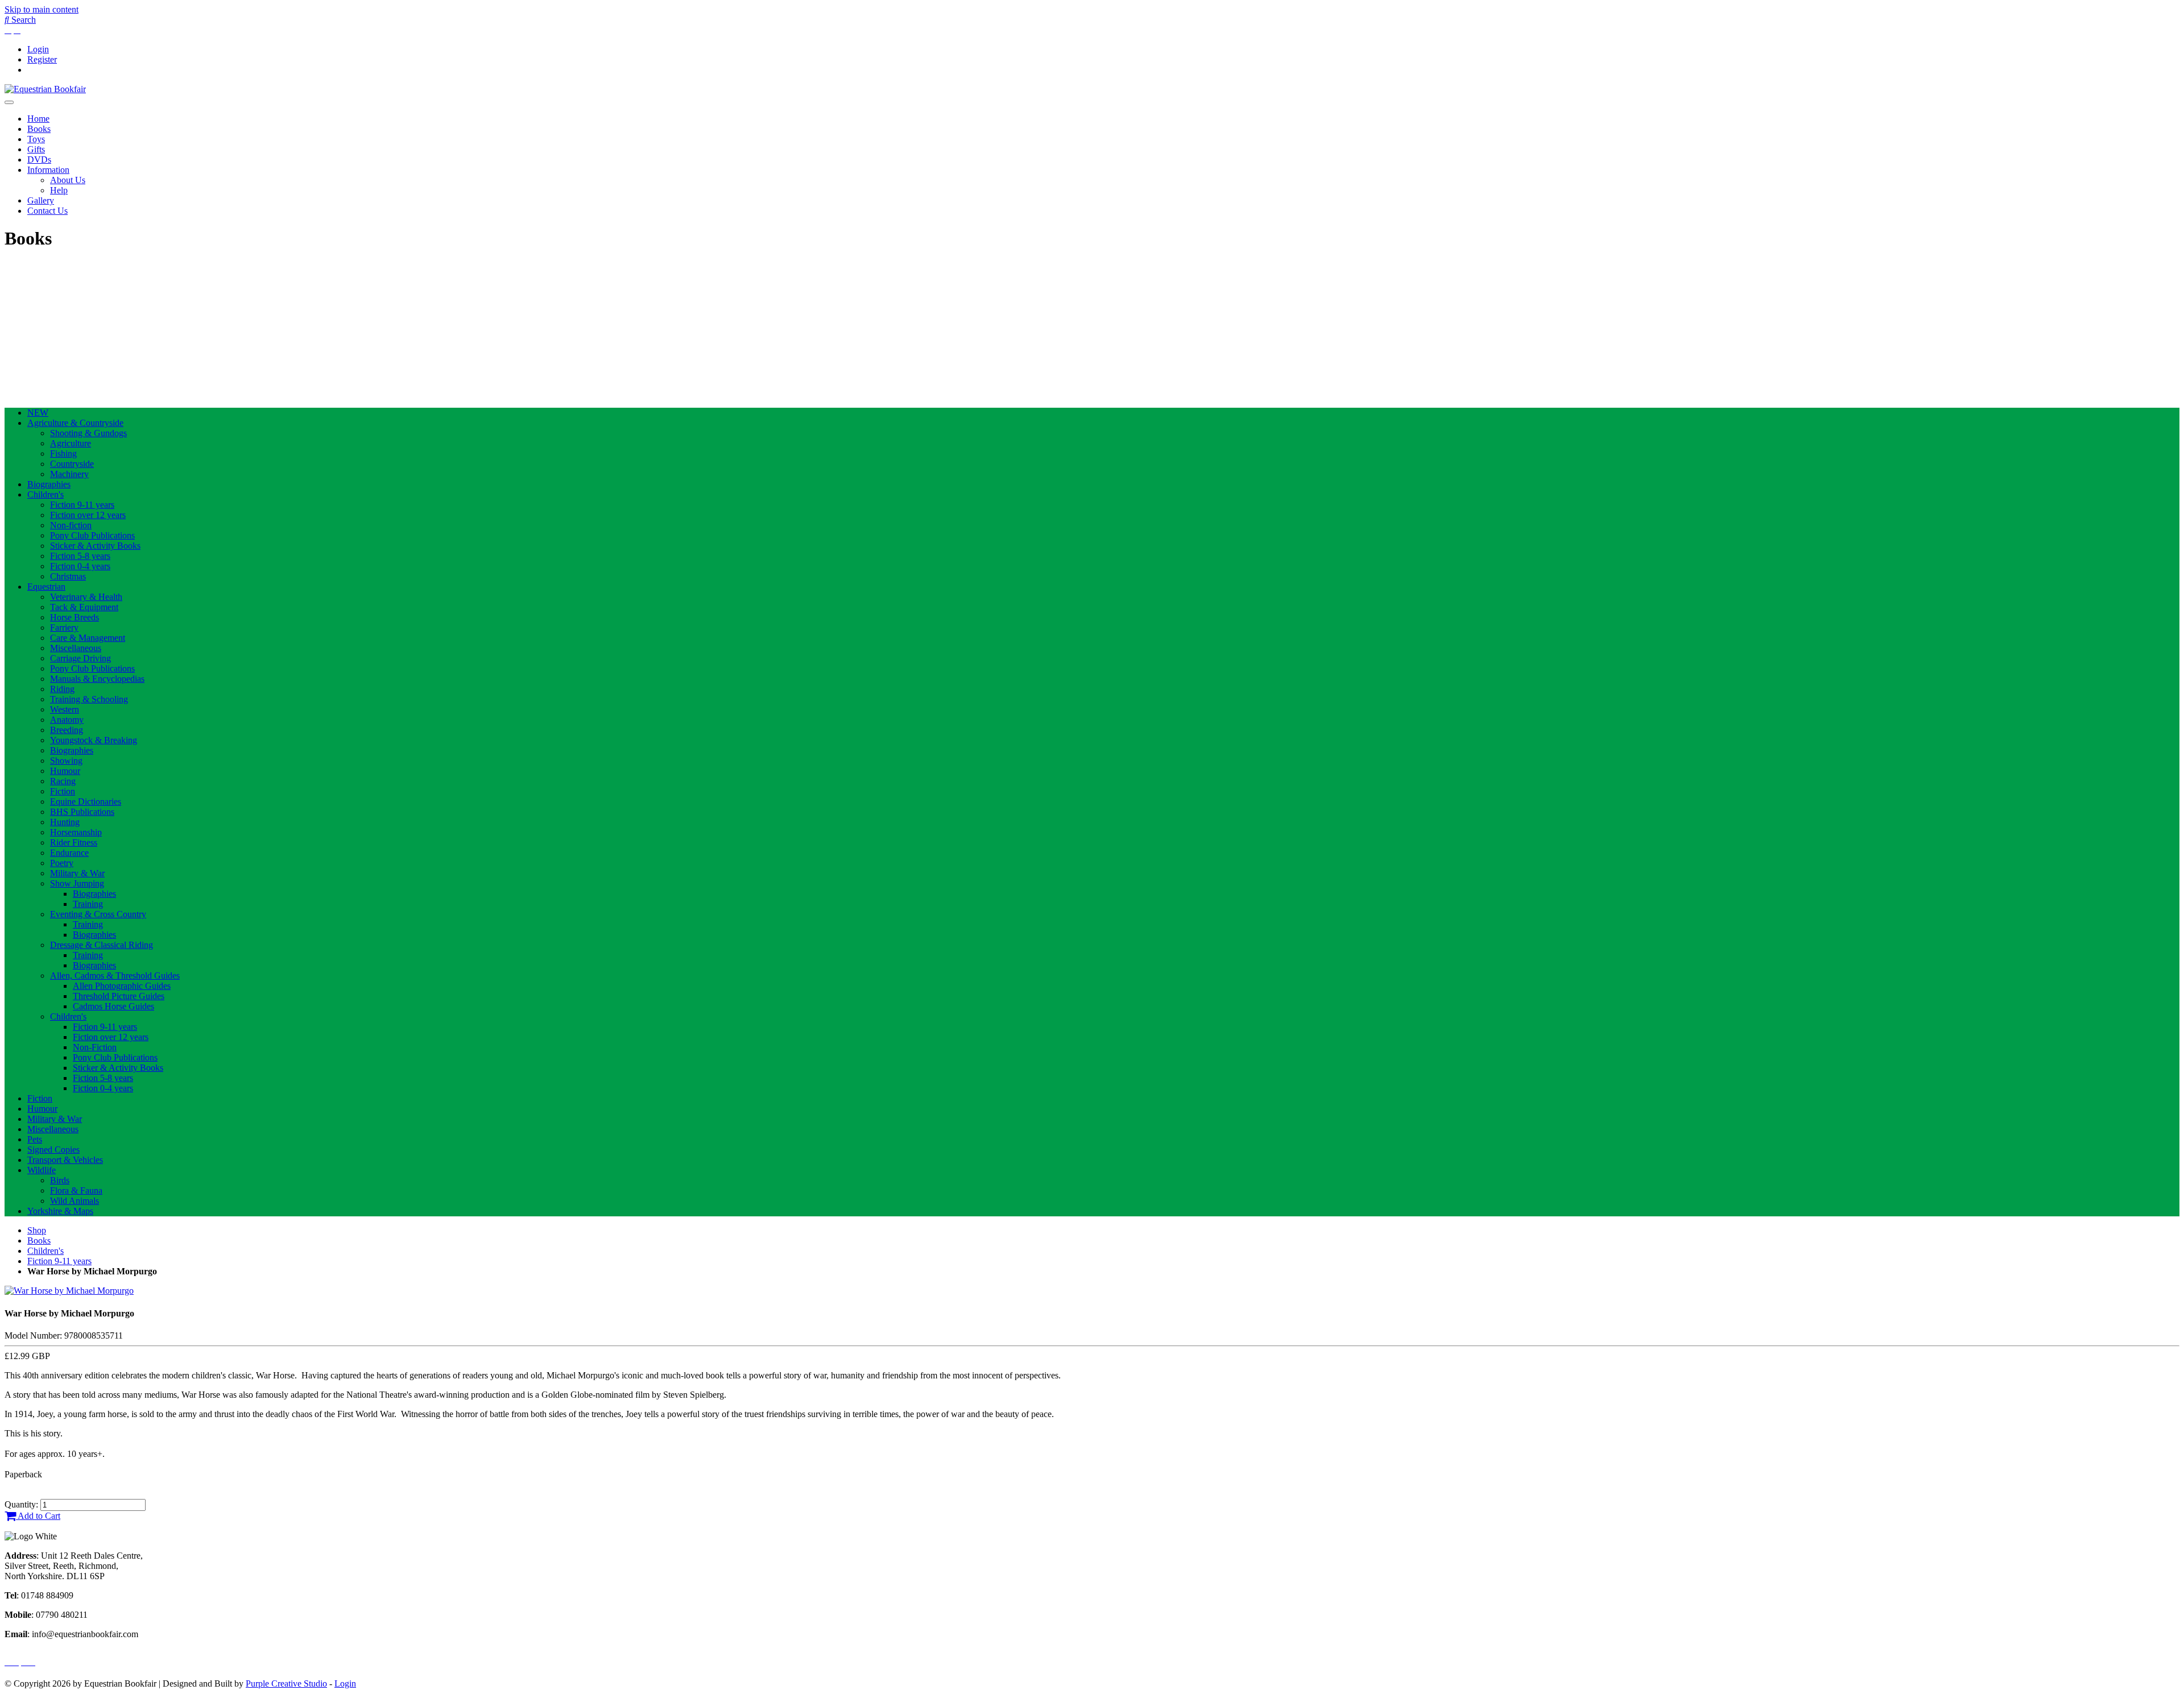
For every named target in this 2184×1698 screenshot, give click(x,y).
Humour (65, 771)
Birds (60, 1180)
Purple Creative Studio (286, 1683)
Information (48, 170)
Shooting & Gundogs (88, 433)
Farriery (64, 628)
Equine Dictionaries (86, 802)
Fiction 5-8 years (80, 556)
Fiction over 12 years (88, 515)
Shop (37, 1230)
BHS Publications (82, 812)
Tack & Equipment (84, 607)
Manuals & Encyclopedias (97, 679)
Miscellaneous (76, 648)
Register (42, 59)
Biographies (49, 484)
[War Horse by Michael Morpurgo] (69, 1291)
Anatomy (67, 720)
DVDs (39, 160)
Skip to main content (42, 9)
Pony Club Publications (92, 535)
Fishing (63, 454)
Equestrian (46, 587)
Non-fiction (71, 525)
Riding (62, 689)
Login (38, 49)
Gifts (36, 149)
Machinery (69, 474)
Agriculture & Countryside (75, 423)
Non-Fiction (95, 1047)
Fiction (63, 791)
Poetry (62, 863)
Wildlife (42, 1170)
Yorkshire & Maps (60, 1211)
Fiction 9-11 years (82, 505)
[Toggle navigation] (9, 102)
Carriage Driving (80, 658)
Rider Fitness (74, 842)
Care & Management (88, 638)
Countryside (72, 464)
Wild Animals (75, 1201)
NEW (38, 413)
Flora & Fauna (76, 1190)
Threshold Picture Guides (119, 996)
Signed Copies (53, 1150)
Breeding (67, 730)
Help (59, 190)
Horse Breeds (75, 617)
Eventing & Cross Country (98, 914)
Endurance (69, 853)
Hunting (65, 822)
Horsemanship (76, 832)
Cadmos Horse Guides (113, 1006)
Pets (35, 1139)
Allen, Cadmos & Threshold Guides (115, 976)
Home (38, 119)
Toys (36, 139)
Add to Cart (38, 1516)
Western (65, 709)
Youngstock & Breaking (94, 740)
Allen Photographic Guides (122, 986)
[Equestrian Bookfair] (45, 89)
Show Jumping (77, 883)
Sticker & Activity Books (95, 546)
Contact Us (47, 211)
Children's (45, 494)
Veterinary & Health (86, 597)
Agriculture (71, 443)
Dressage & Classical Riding (102, 945)
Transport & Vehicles (65, 1160)
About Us (68, 180)
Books (39, 129)
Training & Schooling (89, 699)
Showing (66, 761)
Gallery (41, 200)
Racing (63, 781)
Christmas (68, 576)
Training (88, 904)
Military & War (77, 873)
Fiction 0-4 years (80, 566)
